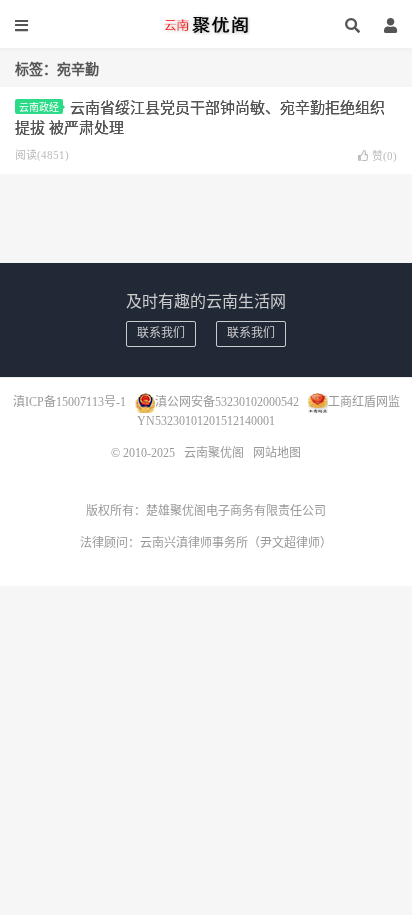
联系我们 (161, 333)
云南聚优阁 (206, 25)
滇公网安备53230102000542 (227, 401)
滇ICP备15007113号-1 (69, 401)
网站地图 (277, 453)
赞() (384, 156)
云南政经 (39, 107)
